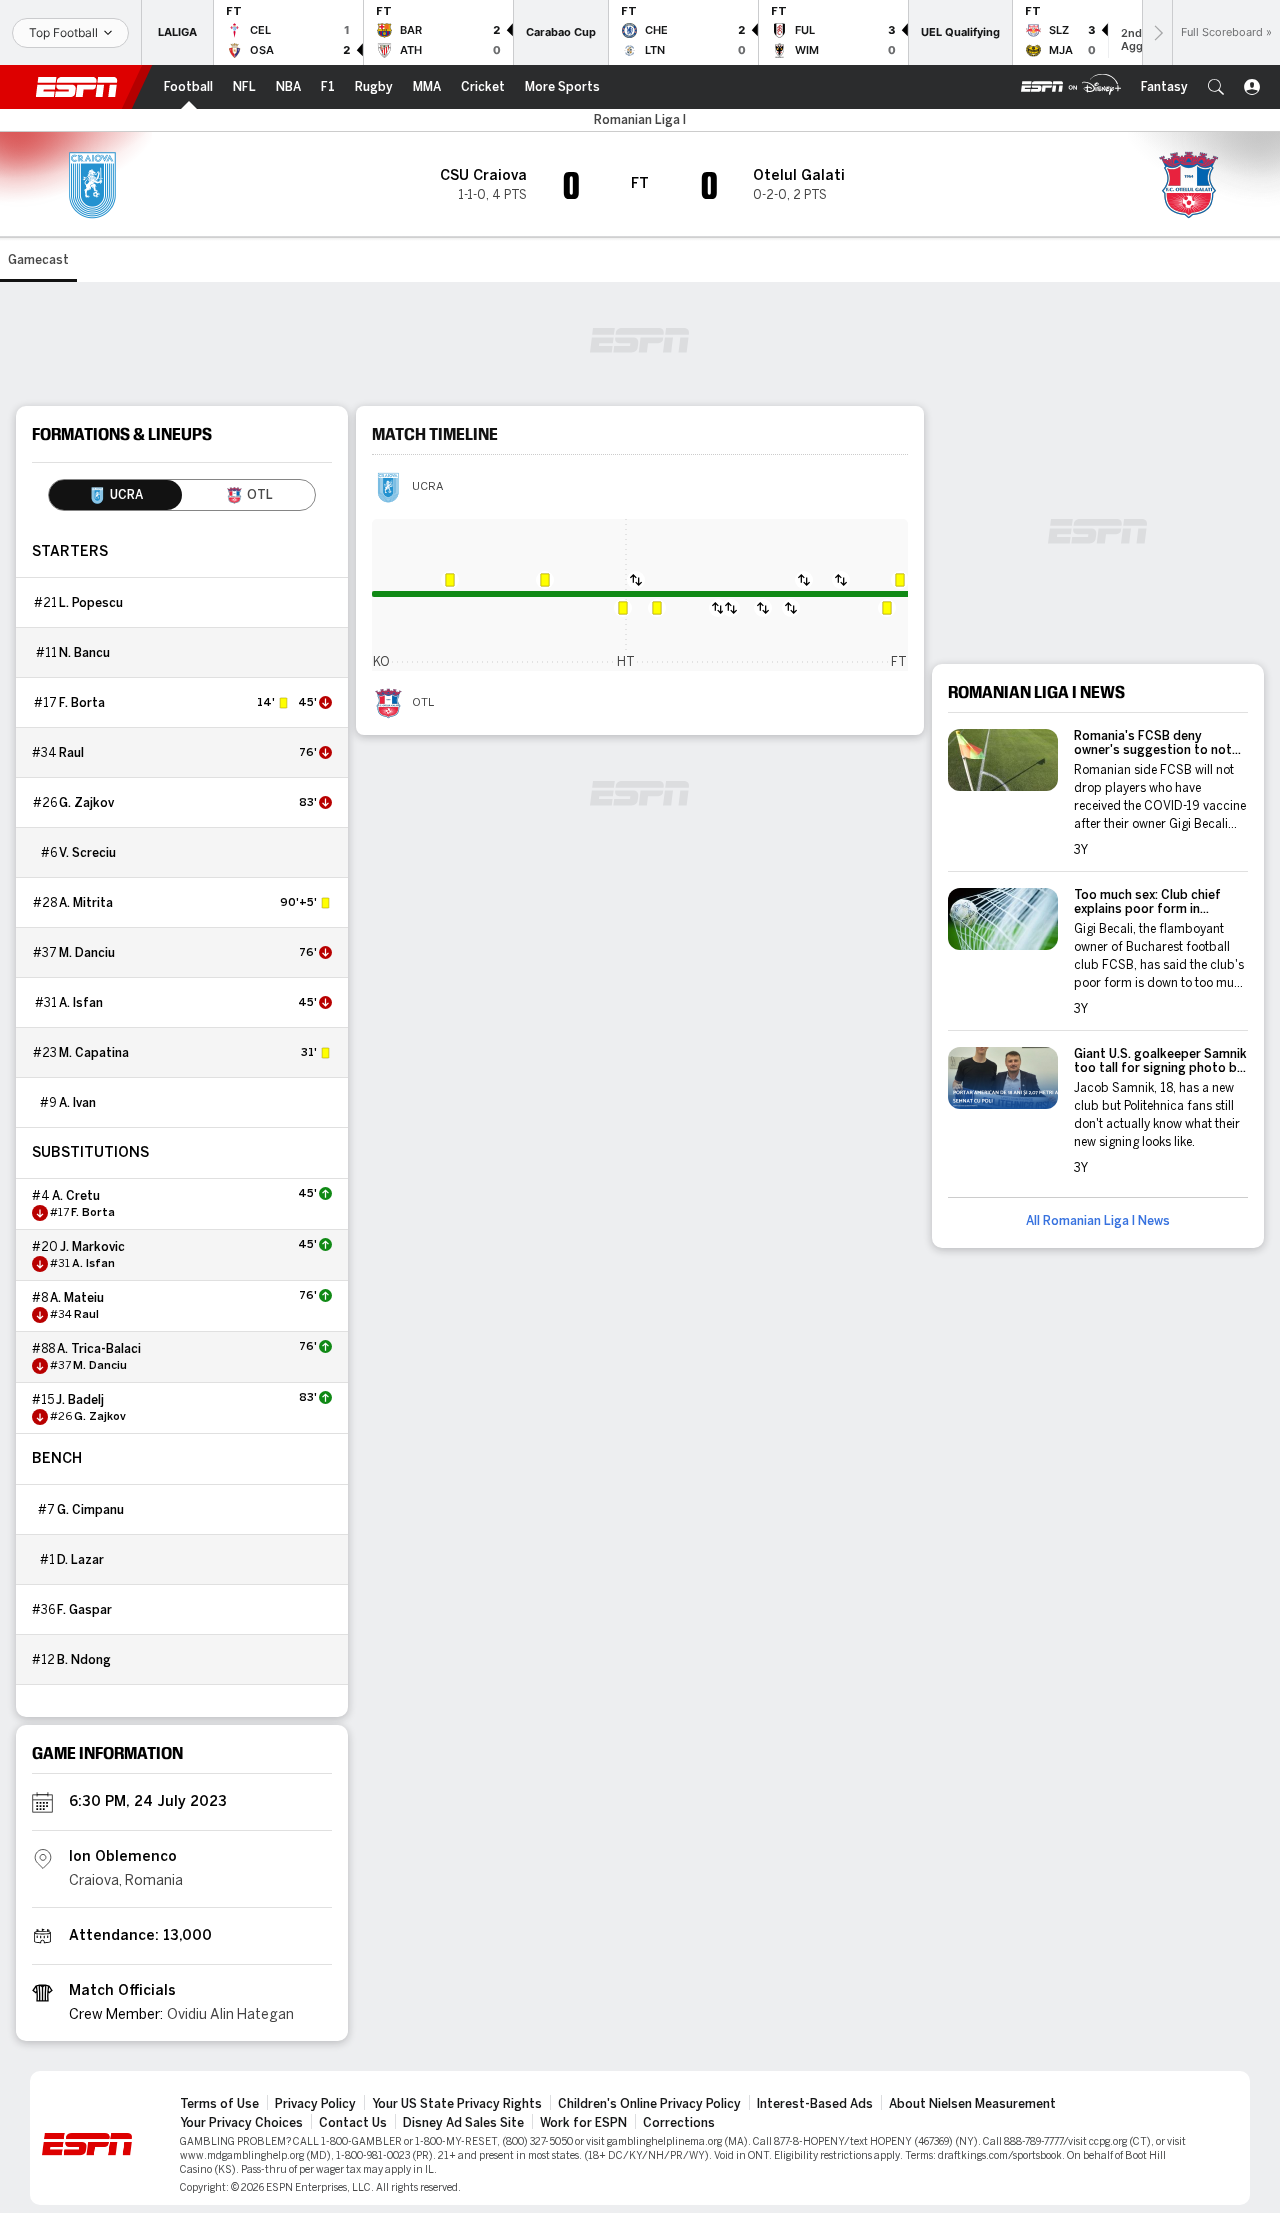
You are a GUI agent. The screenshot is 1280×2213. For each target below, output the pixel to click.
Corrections (679, 2123)
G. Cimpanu (90, 1510)
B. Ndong (84, 1660)
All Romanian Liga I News (1098, 1221)
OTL (423, 703)
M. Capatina (94, 1053)
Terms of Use (219, 2104)
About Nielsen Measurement (972, 2104)
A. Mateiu (77, 1298)
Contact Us (353, 2123)
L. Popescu (91, 603)
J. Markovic (92, 1247)
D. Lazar (80, 1560)
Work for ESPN (583, 2123)
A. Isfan (81, 1003)
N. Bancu (84, 653)
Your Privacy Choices (241, 2123)
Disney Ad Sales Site (463, 2123)
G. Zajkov (86, 803)
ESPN (77, 87)
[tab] (115, 495)
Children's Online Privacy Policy (649, 2104)
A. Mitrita (86, 903)
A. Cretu (76, 1196)
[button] (1216, 87)
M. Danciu (87, 953)
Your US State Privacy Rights (457, 2104)
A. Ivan (77, 1103)
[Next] (1157, 32)
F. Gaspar (84, 1610)
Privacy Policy (315, 2104)
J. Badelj (80, 1400)
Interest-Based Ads (815, 2104)
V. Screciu (87, 853)
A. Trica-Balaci (99, 1349)
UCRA (427, 487)
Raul (71, 753)
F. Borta (82, 703)
